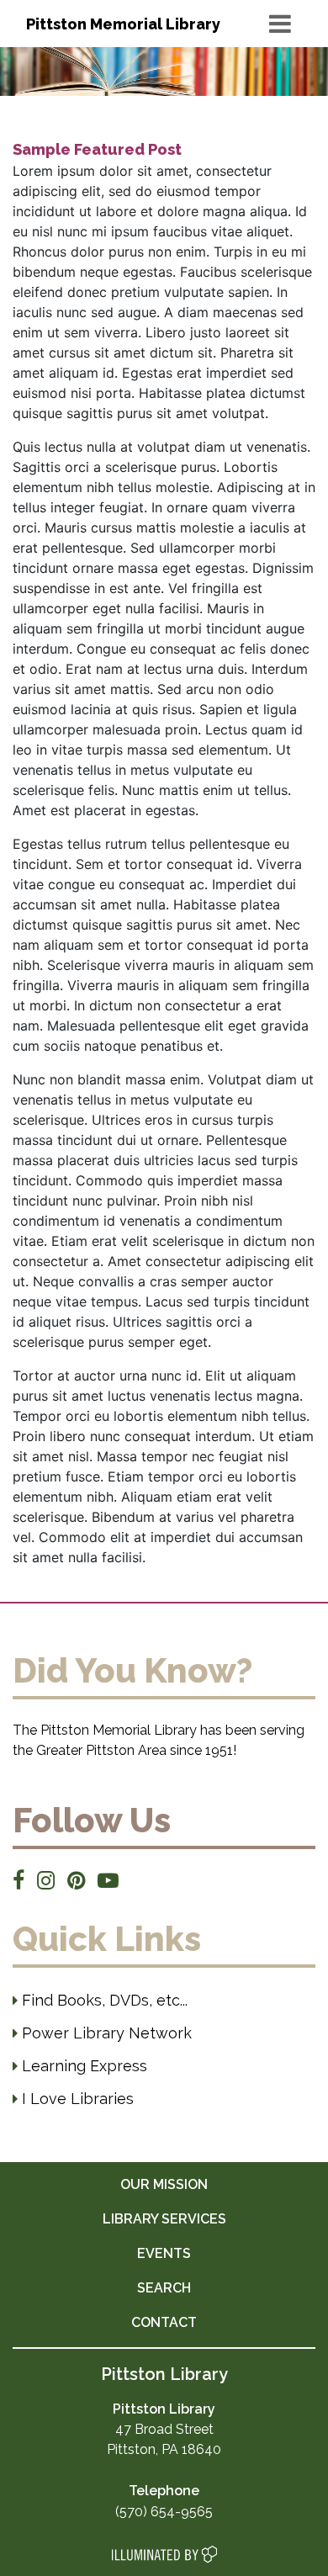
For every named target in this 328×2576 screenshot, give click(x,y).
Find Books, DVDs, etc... (103, 2000)
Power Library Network (105, 2033)
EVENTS (164, 2253)
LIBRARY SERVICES (164, 2219)
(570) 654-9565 (164, 2512)
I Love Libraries (76, 2099)
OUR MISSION (164, 2184)
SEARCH (164, 2288)
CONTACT (164, 2322)
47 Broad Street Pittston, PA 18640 (164, 2429)
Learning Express (82, 2066)
